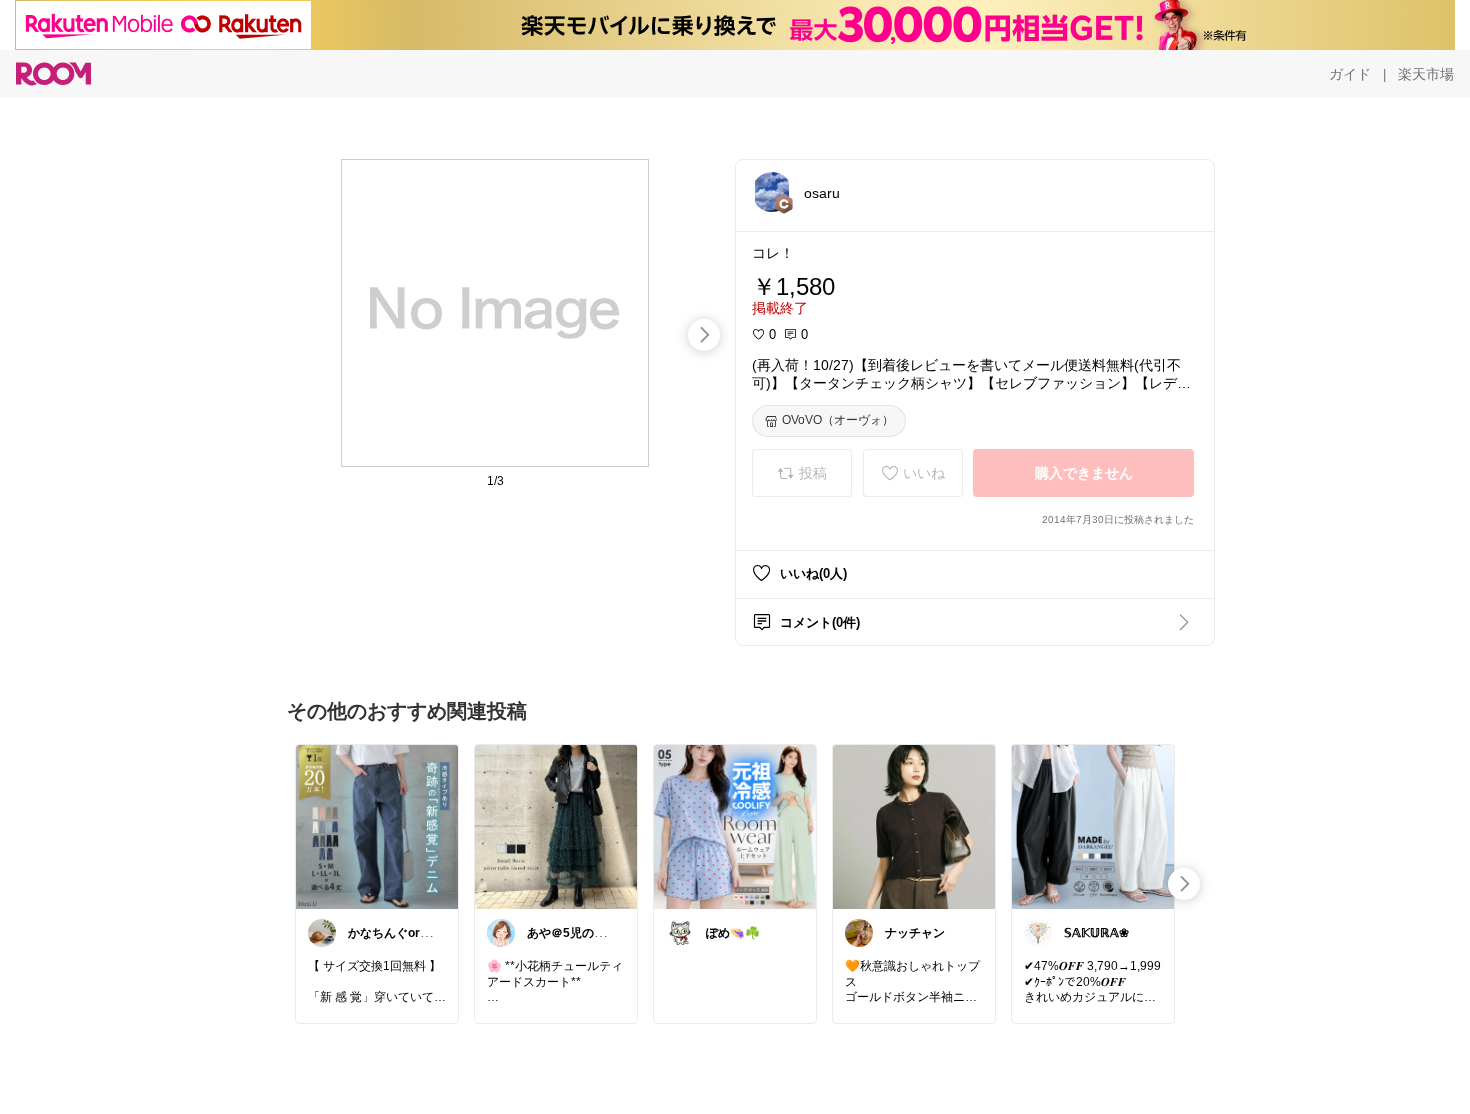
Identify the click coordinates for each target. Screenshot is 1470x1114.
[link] (377, 826)
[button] (772, 192)
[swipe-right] (704, 335)
